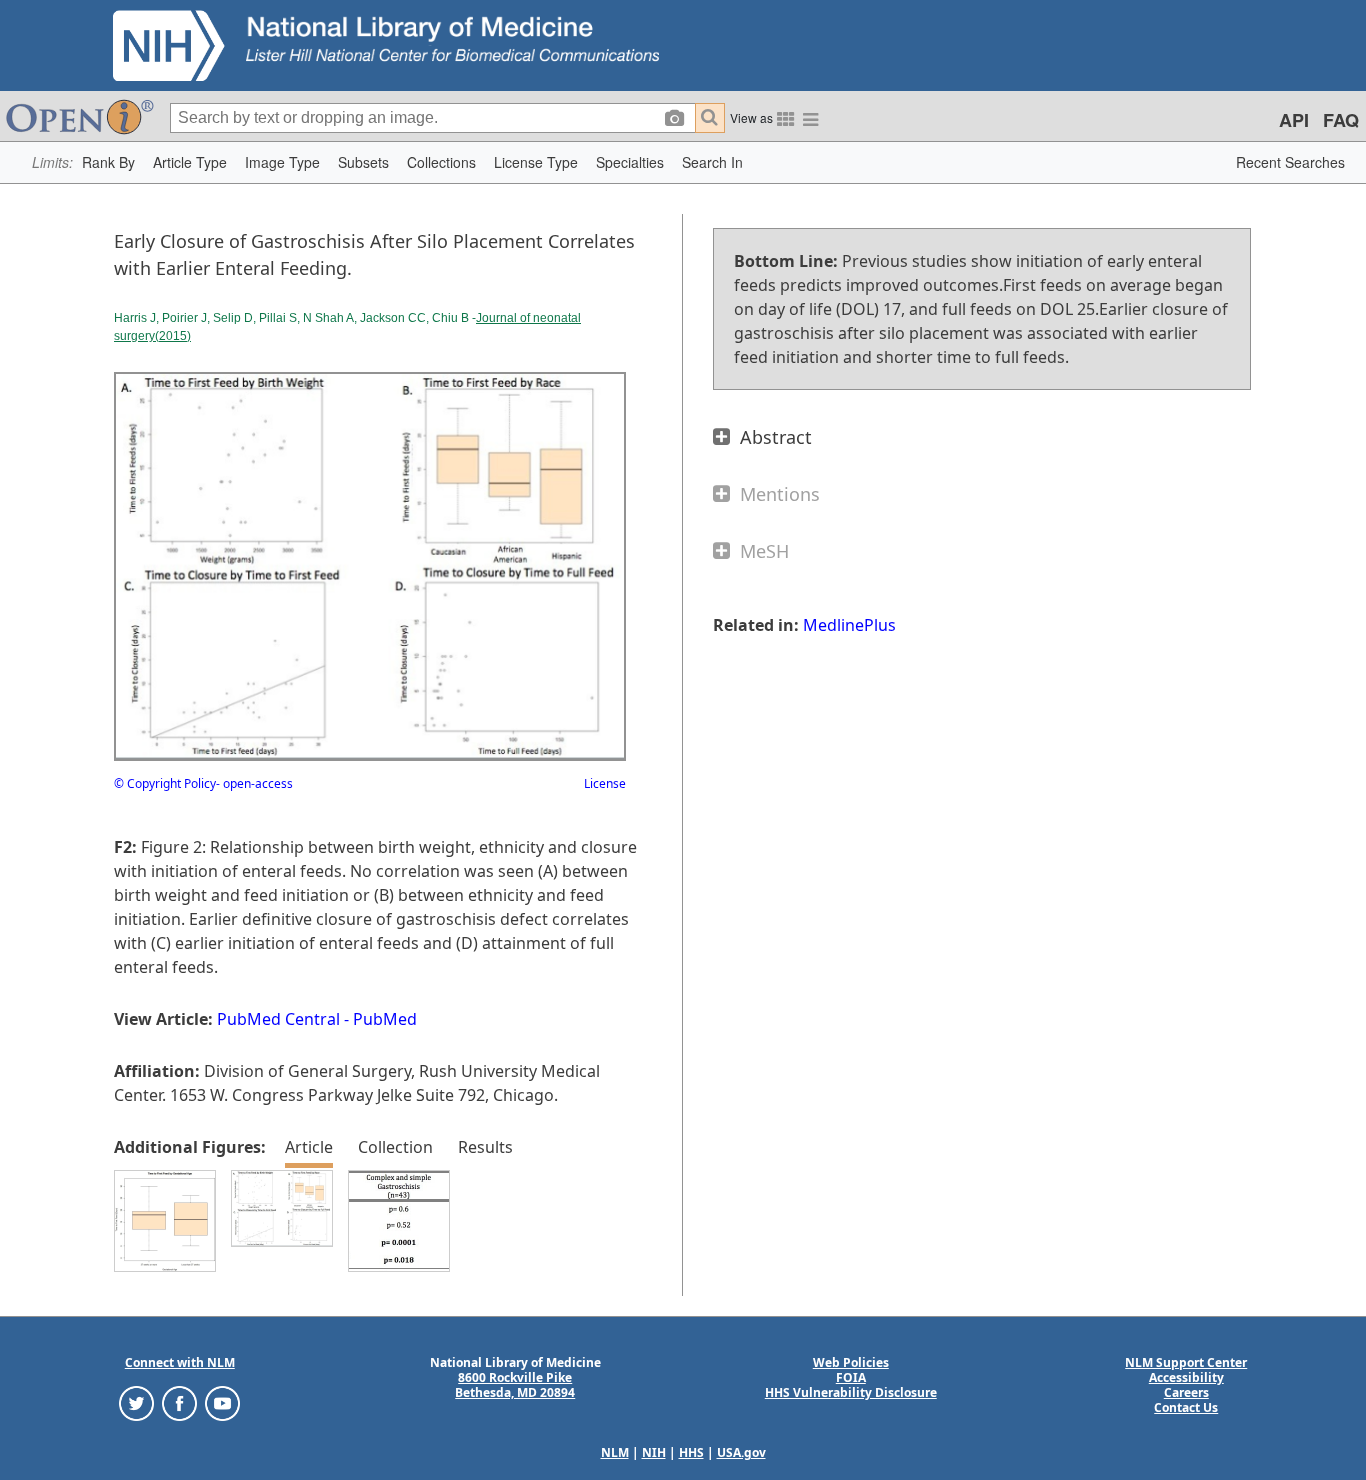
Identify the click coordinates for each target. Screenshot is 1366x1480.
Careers (1186, 1392)
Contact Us (1186, 1407)
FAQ (1341, 120)
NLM (615, 1452)
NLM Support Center (1186, 1362)
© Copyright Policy (165, 783)
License (605, 783)
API (1294, 120)
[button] (108, 162)
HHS (691, 1452)
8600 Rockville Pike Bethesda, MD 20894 (515, 1385)
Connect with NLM (180, 1362)
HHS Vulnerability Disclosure (851, 1392)
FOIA (851, 1377)
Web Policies (851, 1362)
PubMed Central (278, 1019)
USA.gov (741, 1452)
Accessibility (1186, 1377)
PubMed (385, 1019)
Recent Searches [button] (1290, 162)
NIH (654, 1452)
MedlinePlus (849, 625)
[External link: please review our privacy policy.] (136, 1402)
